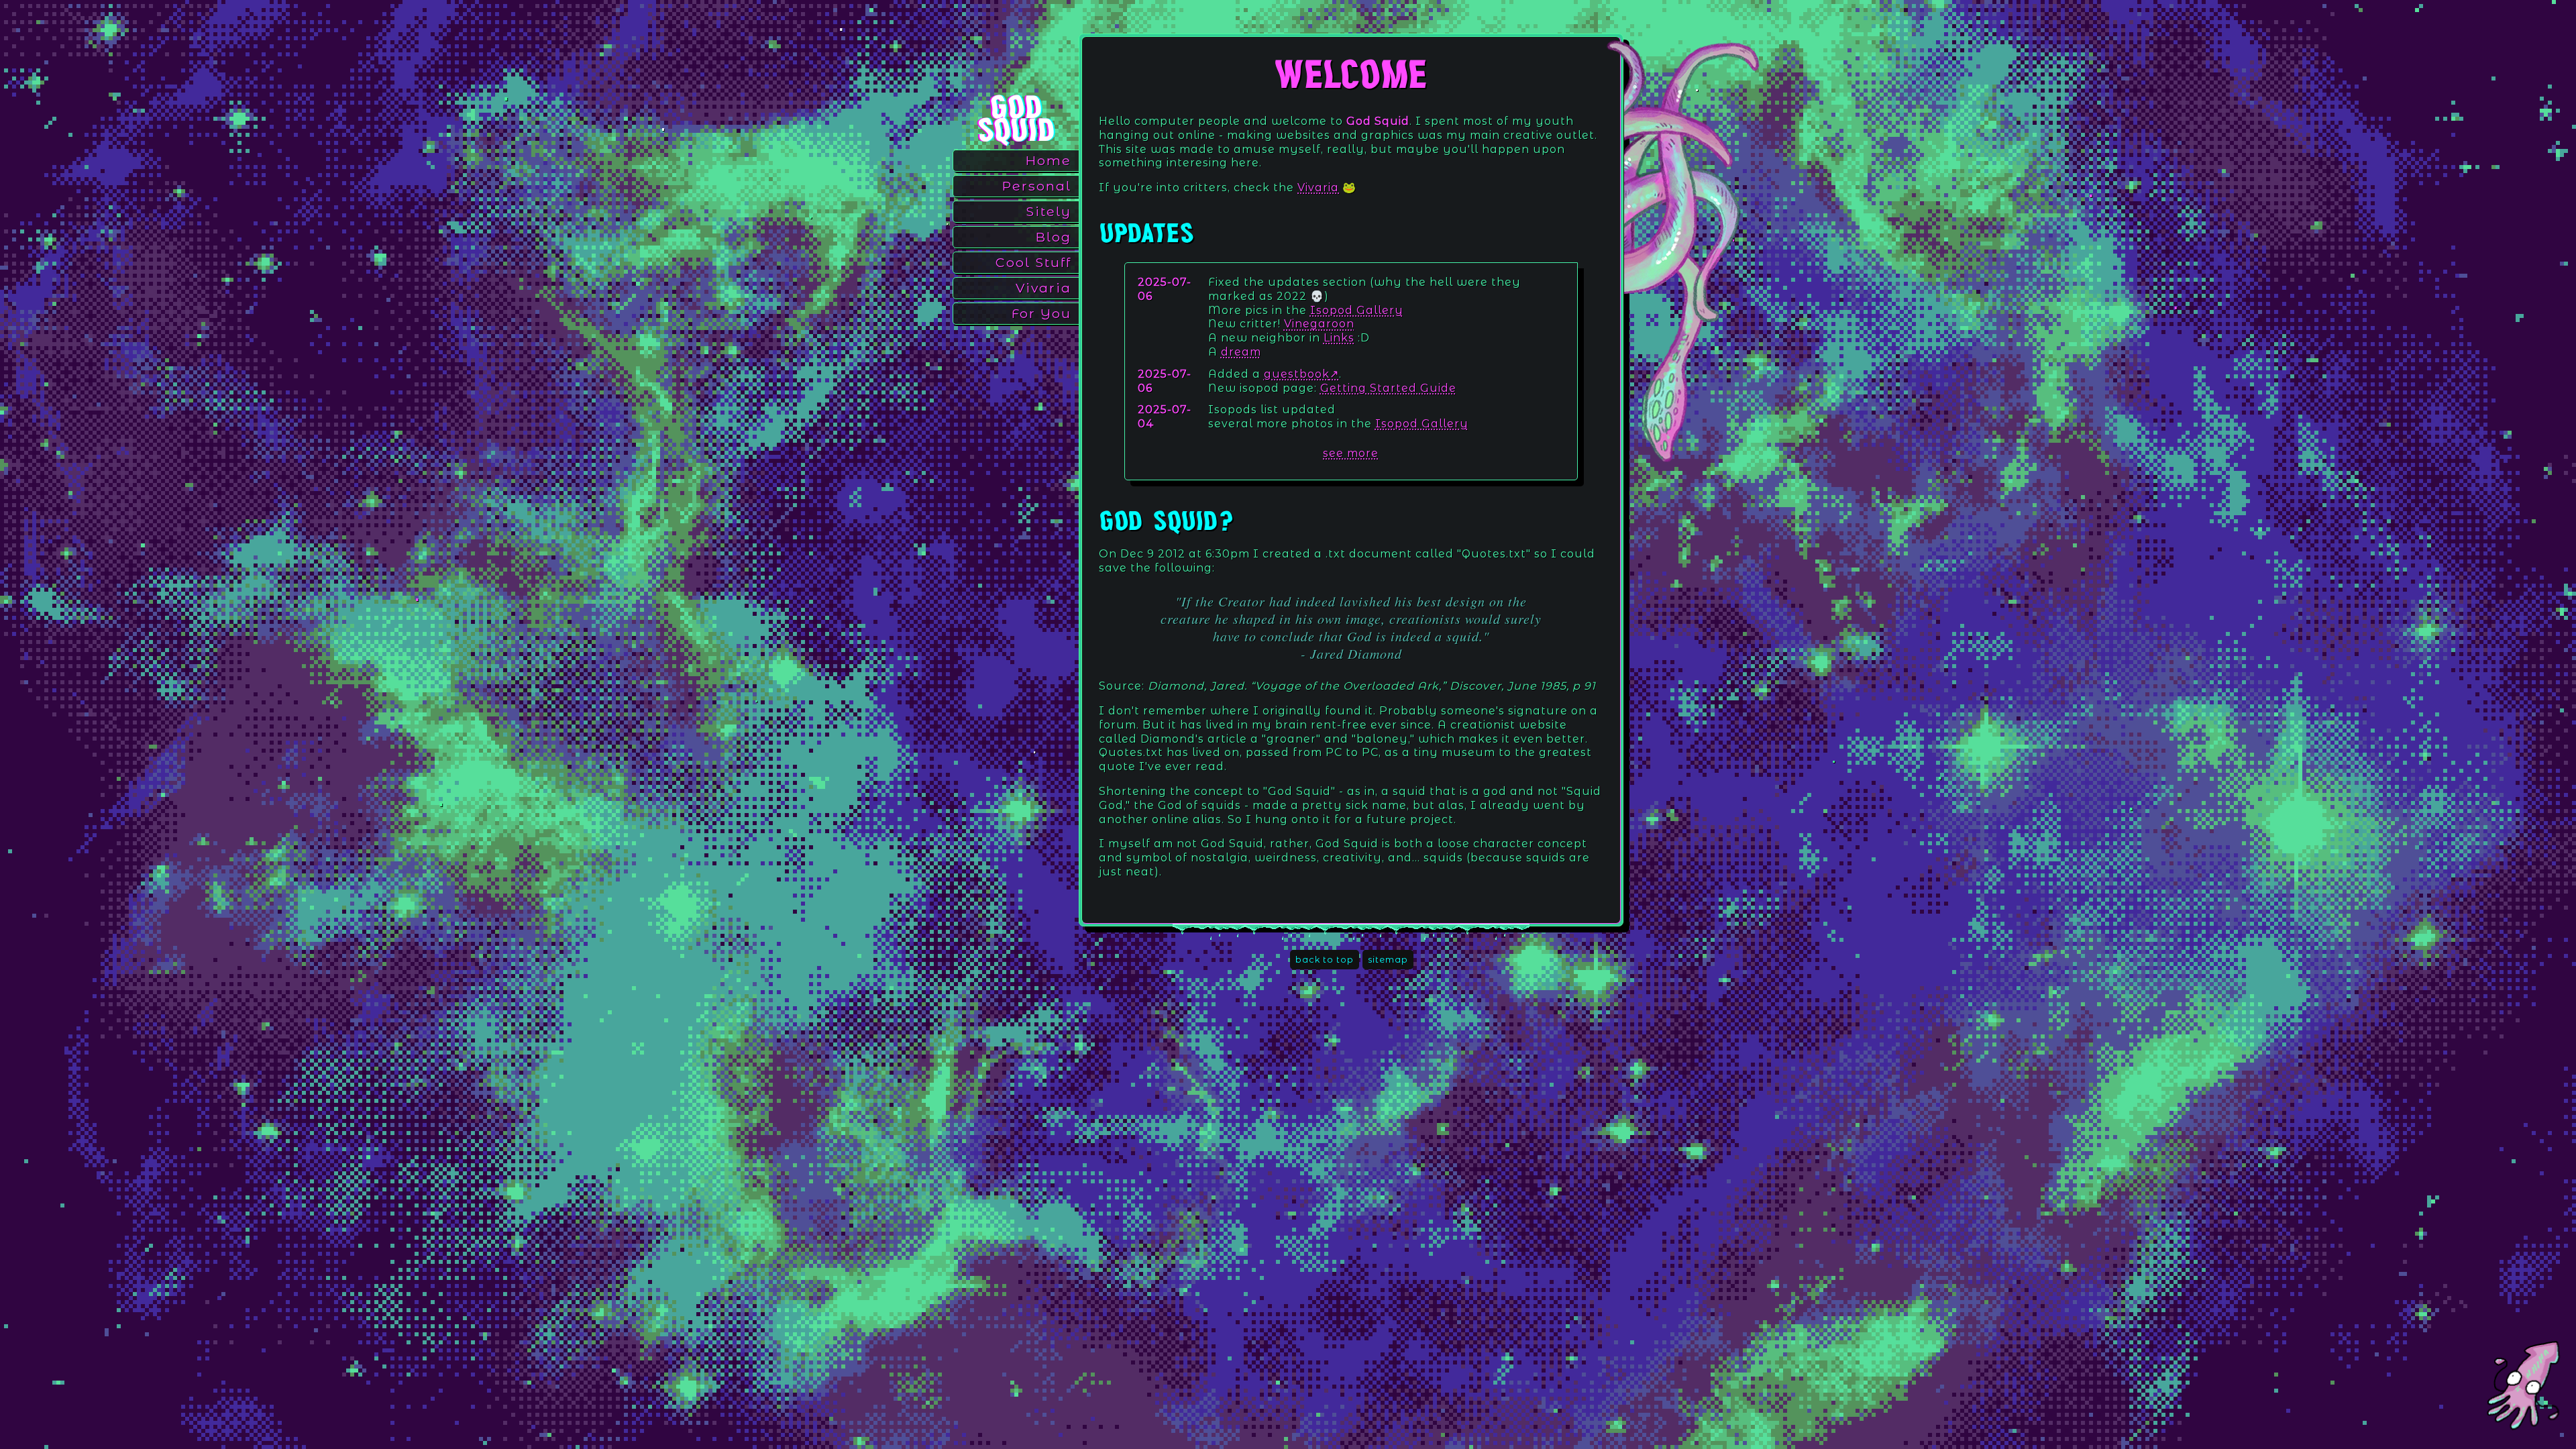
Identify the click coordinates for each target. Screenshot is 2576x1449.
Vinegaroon (1319, 324)
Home (1049, 160)
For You (1041, 313)
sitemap (1388, 960)
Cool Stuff (1033, 262)
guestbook (1297, 374)
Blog (1054, 237)
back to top (1325, 960)
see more (1351, 453)
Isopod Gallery (1357, 310)
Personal (1037, 186)
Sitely (1049, 211)
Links (1339, 338)
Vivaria (1043, 288)
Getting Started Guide (1388, 388)
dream (1241, 352)
